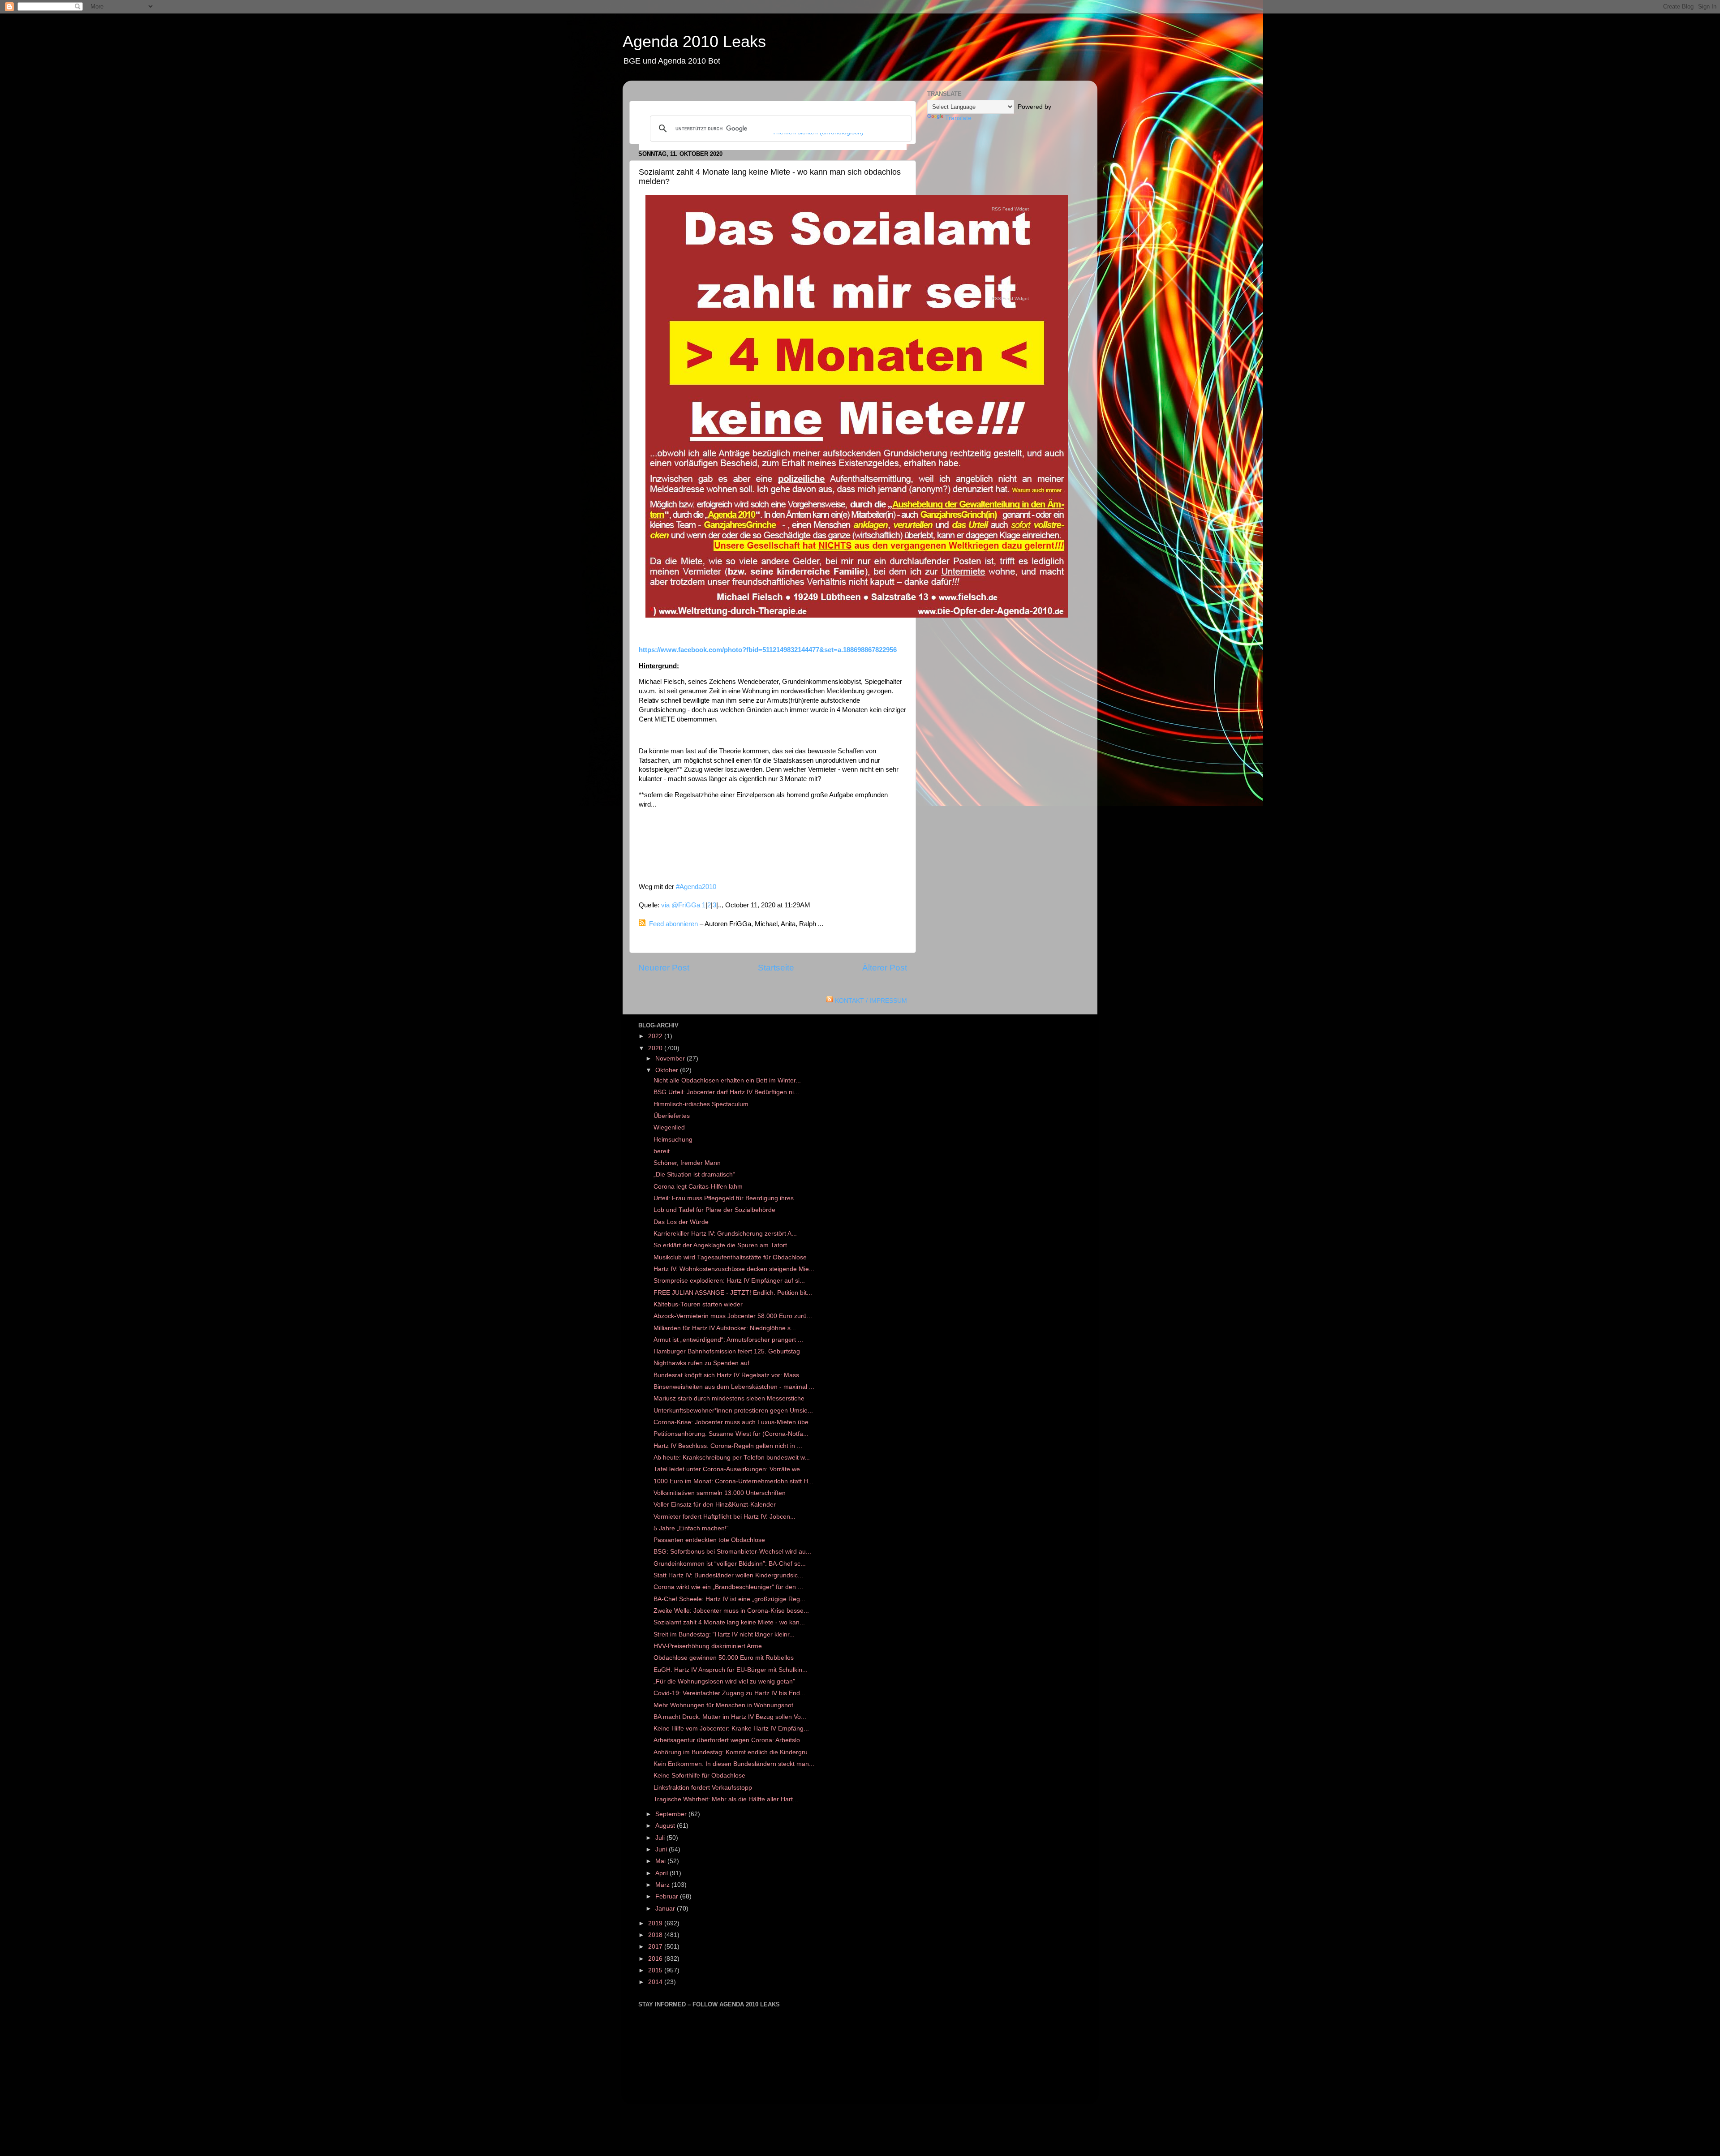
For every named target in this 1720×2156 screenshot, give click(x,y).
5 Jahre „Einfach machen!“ (691, 1528)
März (663, 1885)
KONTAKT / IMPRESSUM (871, 1001)
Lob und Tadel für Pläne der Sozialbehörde (714, 1210)
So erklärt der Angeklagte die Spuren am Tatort (720, 1245)
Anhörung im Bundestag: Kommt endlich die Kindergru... (733, 1752)
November (671, 1059)
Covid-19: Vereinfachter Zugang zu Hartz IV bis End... (729, 1693)
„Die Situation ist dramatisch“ (694, 1175)
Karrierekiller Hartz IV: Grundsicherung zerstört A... (725, 1234)
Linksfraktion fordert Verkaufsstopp (703, 1788)
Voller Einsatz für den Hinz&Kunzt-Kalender (715, 1505)
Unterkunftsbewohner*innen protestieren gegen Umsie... (733, 1411)
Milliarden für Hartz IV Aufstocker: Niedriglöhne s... (725, 1328)
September (672, 1814)
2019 (656, 1923)
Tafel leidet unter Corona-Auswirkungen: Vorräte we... (729, 1469)
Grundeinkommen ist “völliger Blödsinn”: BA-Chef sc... (730, 1564)
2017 (656, 1947)
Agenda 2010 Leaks (694, 41)
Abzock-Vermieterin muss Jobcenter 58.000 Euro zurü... (733, 1316)
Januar (666, 1909)
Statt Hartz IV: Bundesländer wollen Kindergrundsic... (728, 1575)
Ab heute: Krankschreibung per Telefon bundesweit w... (732, 1458)
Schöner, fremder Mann (687, 1163)
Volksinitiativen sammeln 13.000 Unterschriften (720, 1493)
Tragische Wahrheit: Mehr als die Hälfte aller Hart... (726, 1799)
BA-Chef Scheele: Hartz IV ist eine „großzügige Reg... (729, 1599)
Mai (661, 1861)
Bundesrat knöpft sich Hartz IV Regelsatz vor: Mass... (729, 1375)
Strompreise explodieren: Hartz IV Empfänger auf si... (729, 1281)
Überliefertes (672, 1116)
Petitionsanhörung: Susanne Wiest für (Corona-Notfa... (731, 1434)
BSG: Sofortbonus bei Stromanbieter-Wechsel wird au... (732, 1552)
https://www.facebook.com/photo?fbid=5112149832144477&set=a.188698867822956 (768, 650)
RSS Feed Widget (1010, 209)
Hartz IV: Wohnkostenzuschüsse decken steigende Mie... (734, 1269)
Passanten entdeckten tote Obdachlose (709, 1540)
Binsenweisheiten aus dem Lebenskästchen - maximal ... (734, 1387)
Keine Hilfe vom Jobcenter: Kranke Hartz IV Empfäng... (731, 1729)
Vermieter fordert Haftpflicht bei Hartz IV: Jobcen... (725, 1517)
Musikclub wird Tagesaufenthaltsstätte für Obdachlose (730, 1257)
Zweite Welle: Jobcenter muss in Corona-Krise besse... (731, 1611)
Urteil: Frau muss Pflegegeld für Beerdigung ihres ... (727, 1198)
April (662, 1873)
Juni (662, 1849)
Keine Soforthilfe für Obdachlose (699, 1776)
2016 (656, 1959)
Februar (668, 1896)
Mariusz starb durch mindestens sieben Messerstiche (729, 1398)
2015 (656, 1970)
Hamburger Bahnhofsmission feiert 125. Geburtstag (727, 1351)
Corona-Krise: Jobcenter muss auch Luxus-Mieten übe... (734, 1422)
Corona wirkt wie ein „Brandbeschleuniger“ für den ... (728, 1587)
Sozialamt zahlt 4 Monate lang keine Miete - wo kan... (729, 1622)
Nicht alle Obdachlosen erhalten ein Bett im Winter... (727, 1080)
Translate (958, 118)
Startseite (776, 968)
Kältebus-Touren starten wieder (698, 1304)
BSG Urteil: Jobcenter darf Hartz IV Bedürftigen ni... (726, 1092)
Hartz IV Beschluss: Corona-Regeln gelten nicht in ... (728, 1446)
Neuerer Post (664, 968)
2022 (656, 1036)
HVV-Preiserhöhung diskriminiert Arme (709, 1646)
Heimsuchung (673, 1140)
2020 (656, 1048)
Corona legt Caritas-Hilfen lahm (698, 1187)
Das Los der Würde (681, 1222)
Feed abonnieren (673, 924)
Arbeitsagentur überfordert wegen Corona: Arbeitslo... (729, 1740)
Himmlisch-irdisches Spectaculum (701, 1104)
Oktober (668, 1070)
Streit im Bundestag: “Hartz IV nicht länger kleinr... (724, 1634)
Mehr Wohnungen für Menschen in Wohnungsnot (723, 1705)
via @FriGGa (681, 905)
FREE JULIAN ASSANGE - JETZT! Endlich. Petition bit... (733, 1293)
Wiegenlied (669, 1127)
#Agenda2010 (696, 887)
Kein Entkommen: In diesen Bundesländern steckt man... (734, 1764)
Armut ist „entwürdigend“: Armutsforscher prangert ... (728, 1340)
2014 (656, 1982)
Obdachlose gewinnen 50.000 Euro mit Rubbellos (725, 1658)
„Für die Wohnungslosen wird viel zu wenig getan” (724, 1681)
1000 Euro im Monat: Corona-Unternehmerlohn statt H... (733, 1481)
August (666, 1826)
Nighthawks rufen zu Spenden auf (701, 1363)
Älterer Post (885, 968)
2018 (656, 1935)
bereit (662, 1151)
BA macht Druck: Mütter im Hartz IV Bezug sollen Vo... (730, 1717)
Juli (661, 1838)
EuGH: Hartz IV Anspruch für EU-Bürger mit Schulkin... (731, 1670)
